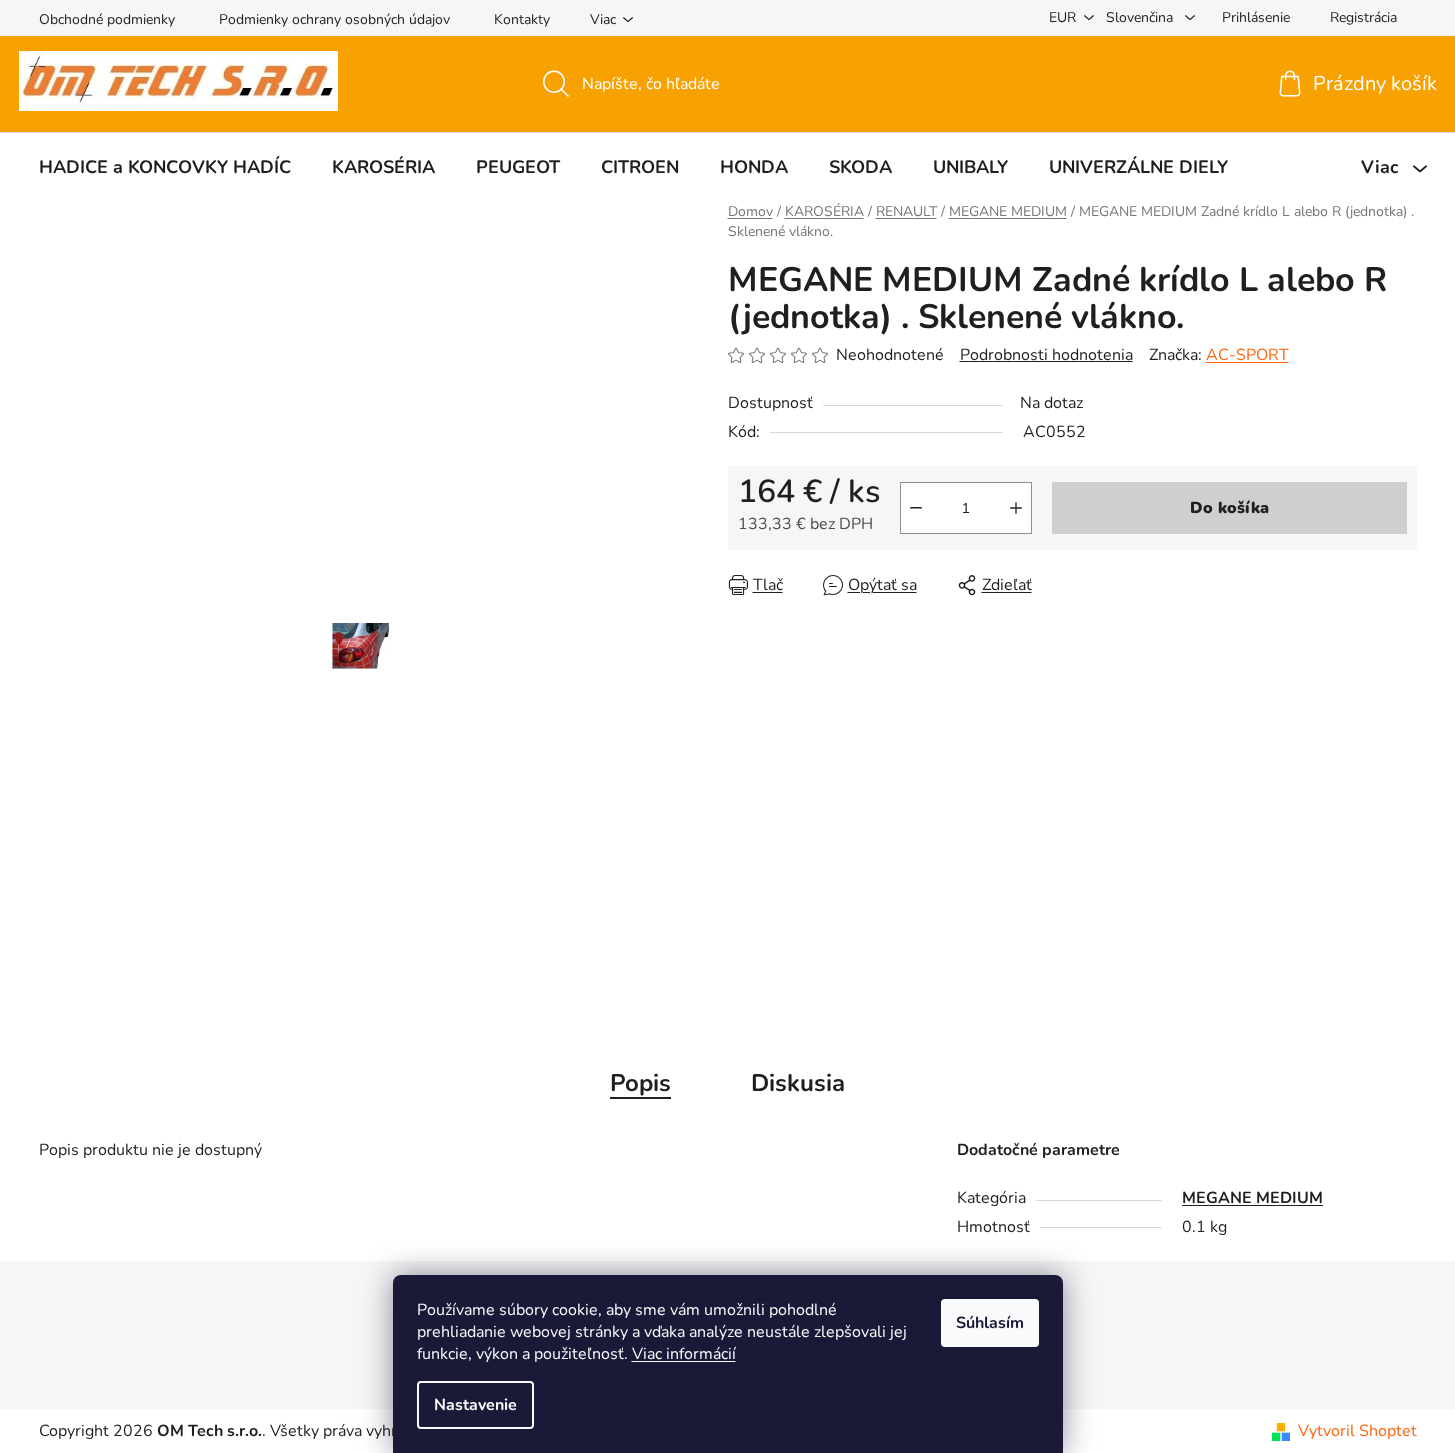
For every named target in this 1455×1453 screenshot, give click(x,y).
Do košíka (1229, 508)
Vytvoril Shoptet (1357, 1431)
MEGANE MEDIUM (1252, 1198)
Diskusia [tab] (798, 1083)
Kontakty (522, 19)
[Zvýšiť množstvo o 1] (1016, 508)
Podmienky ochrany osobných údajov (334, 19)
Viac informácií (684, 1354)
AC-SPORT (1247, 355)
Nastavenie (475, 1405)
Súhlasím (990, 1323)
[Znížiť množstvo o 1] (916, 508)
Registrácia (1363, 17)
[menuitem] (165, 167)
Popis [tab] (640, 1083)
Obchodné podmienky (107, 19)
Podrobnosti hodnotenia (1046, 355)
